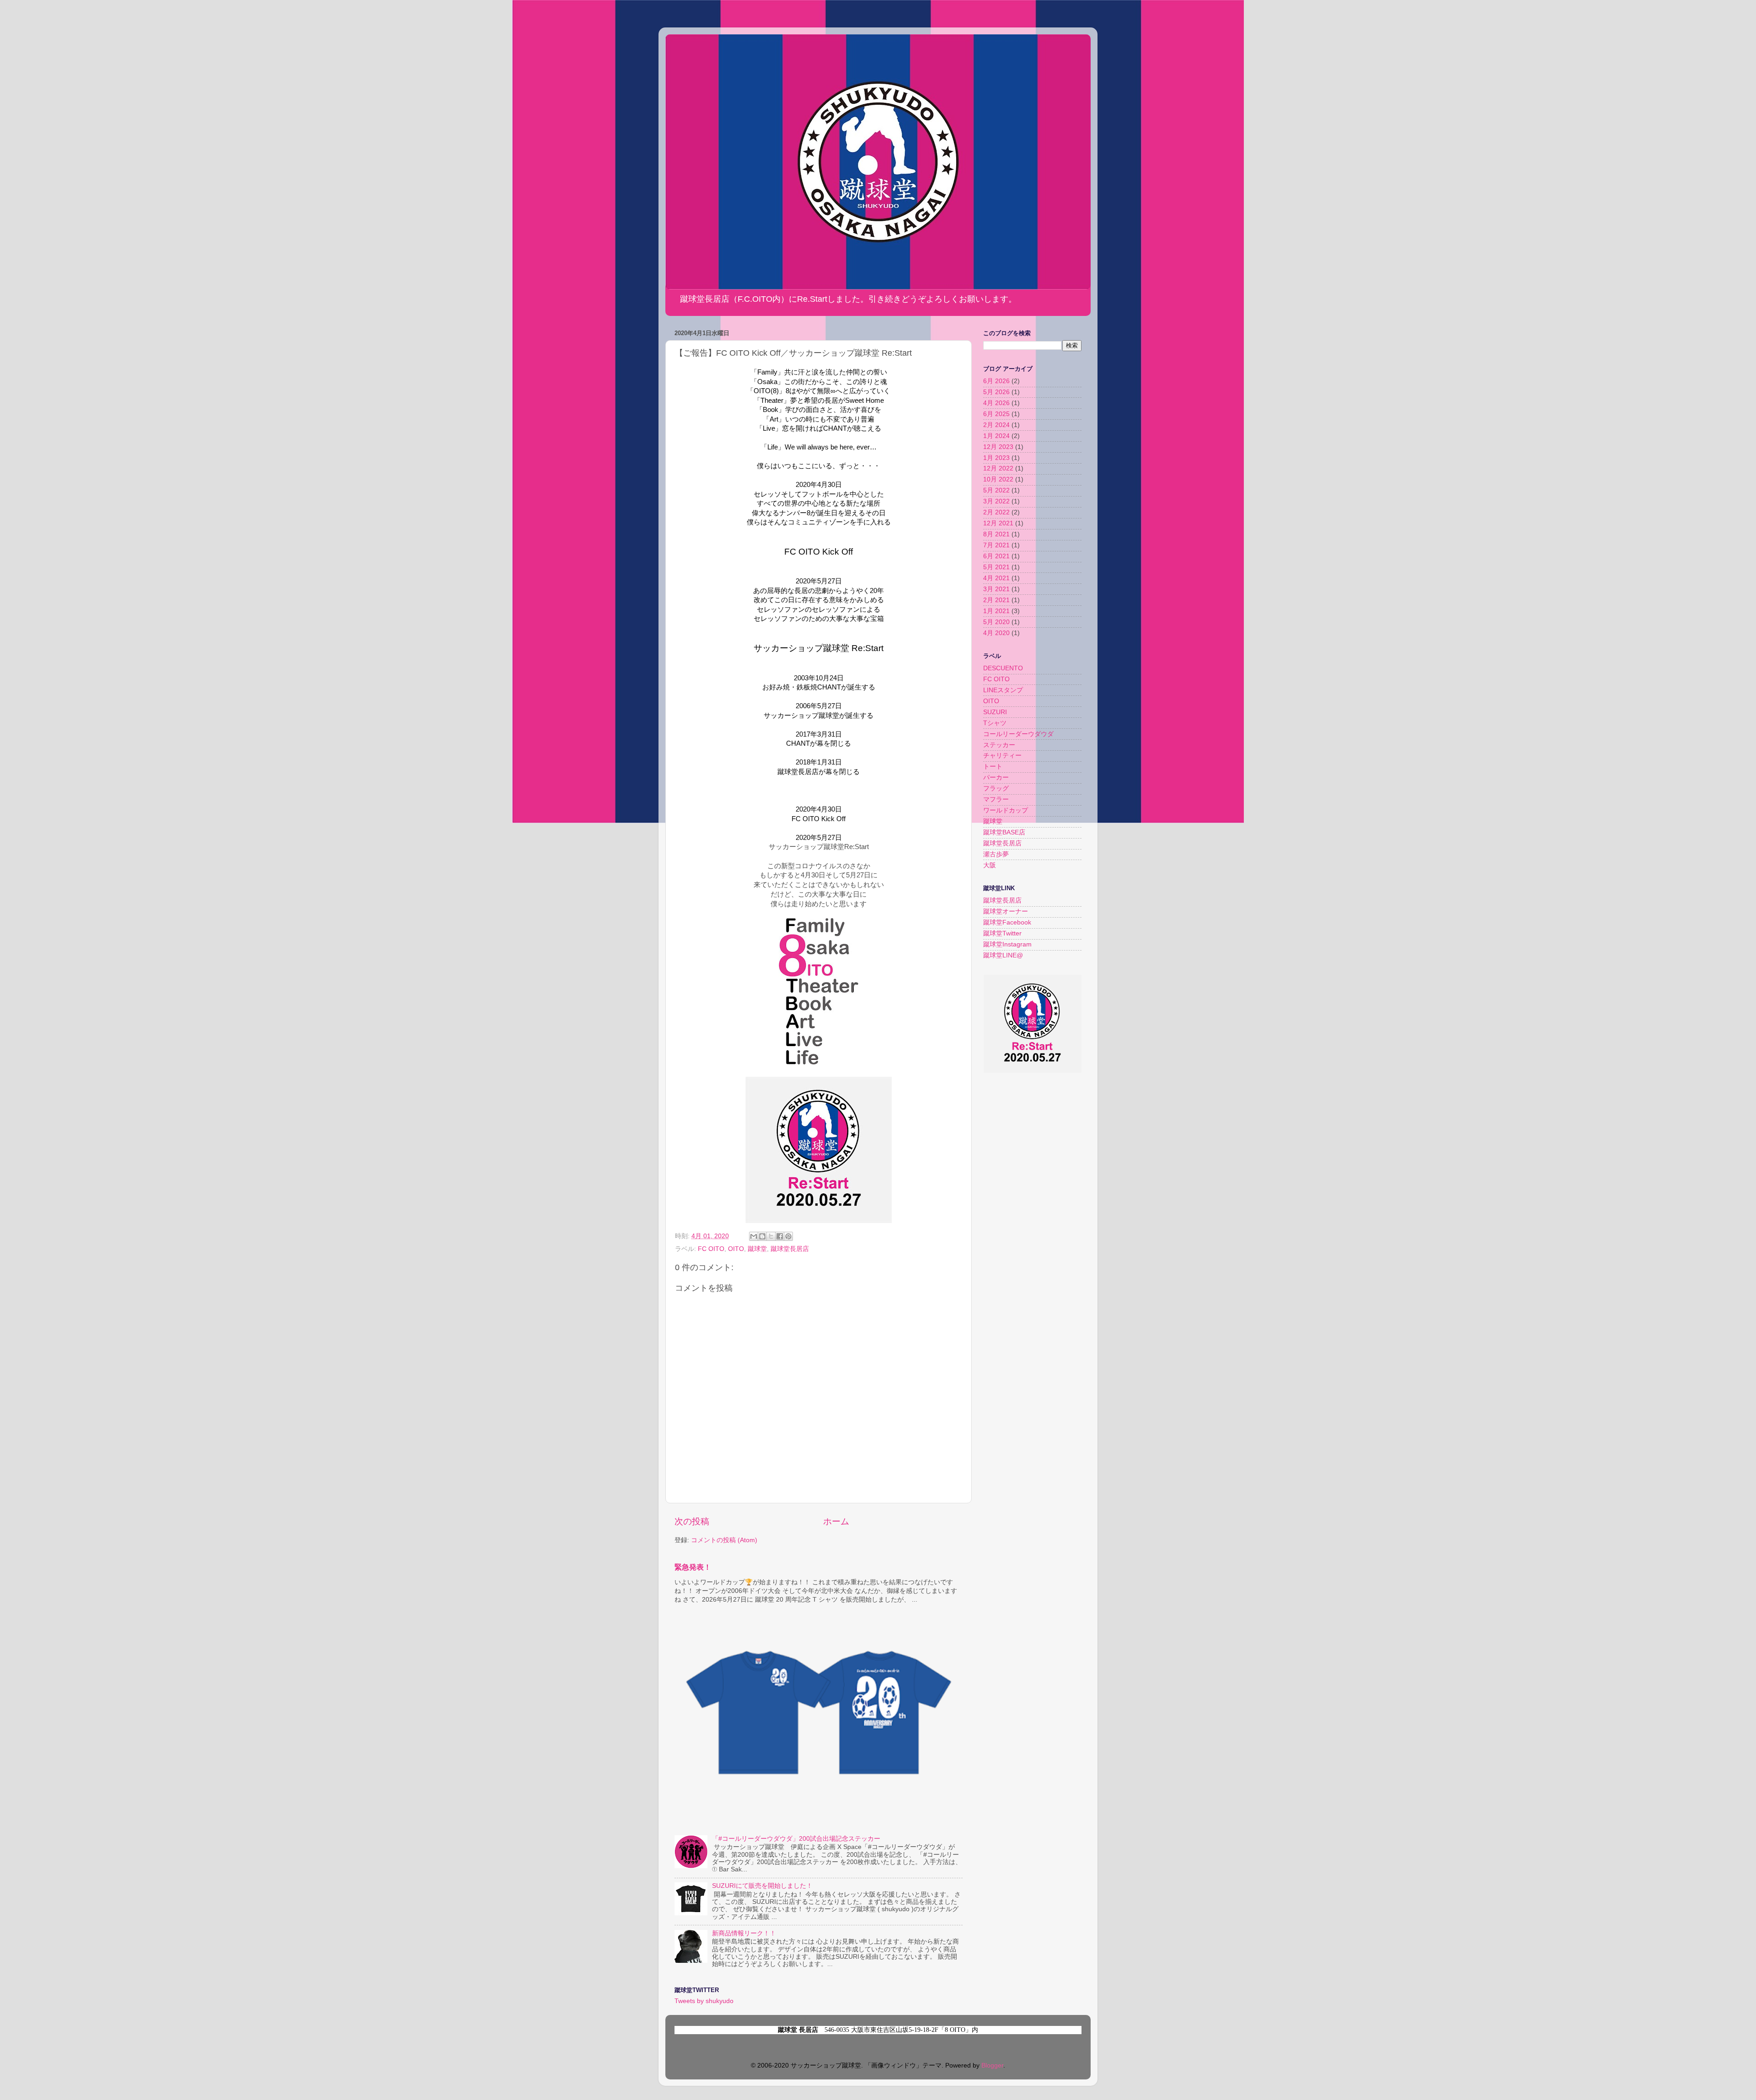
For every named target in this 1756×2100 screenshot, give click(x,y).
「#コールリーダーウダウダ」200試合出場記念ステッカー (796, 1839)
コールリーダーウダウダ (1018, 734)
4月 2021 (996, 578)
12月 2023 (998, 447)
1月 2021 (996, 611)
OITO (736, 1249)
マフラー (996, 799)
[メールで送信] (754, 1236)
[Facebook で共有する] (780, 1236)
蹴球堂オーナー (1006, 911)
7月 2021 (996, 545)
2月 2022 (996, 512)
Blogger (992, 2065)
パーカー (996, 777)
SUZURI (995, 712)
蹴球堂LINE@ (1003, 955)
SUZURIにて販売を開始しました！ (762, 1886)
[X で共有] (771, 1236)
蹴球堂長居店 (790, 1249)
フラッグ (996, 788)
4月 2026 (996, 403)
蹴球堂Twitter (1002, 933)
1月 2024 (996, 436)
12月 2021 (998, 523)
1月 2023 (996, 458)
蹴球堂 (757, 1249)
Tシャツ (995, 723)
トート (993, 767)
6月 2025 (996, 414)
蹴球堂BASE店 (1004, 832)
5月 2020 (996, 622)
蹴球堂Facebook (1007, 922)
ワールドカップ (1006, 810)
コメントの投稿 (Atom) (724, 1540)
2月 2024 (996, 425)
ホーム (836, 1521)
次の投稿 (692, 1521)
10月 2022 (998, 479)
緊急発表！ (693, 1567)
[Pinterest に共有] (788, 1236)
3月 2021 (996, 589)
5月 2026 (996, 392)
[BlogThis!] (762, 1236)
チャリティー (1002, 756)
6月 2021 (996, 556)
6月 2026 (996, 381)
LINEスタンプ (1003, 690)
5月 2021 (996, 567)
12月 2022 (998, 468)
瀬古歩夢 (996, 854)
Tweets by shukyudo (704, 2001)
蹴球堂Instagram (1007, 944)
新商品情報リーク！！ (744, 1933)
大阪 (990, 865)
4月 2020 (996, 633)
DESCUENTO (1003, 668)
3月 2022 (996, 501)
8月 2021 (996, 534)
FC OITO (711, 1249)
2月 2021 (996, 600)
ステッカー (999, 745)
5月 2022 (996, 490)
